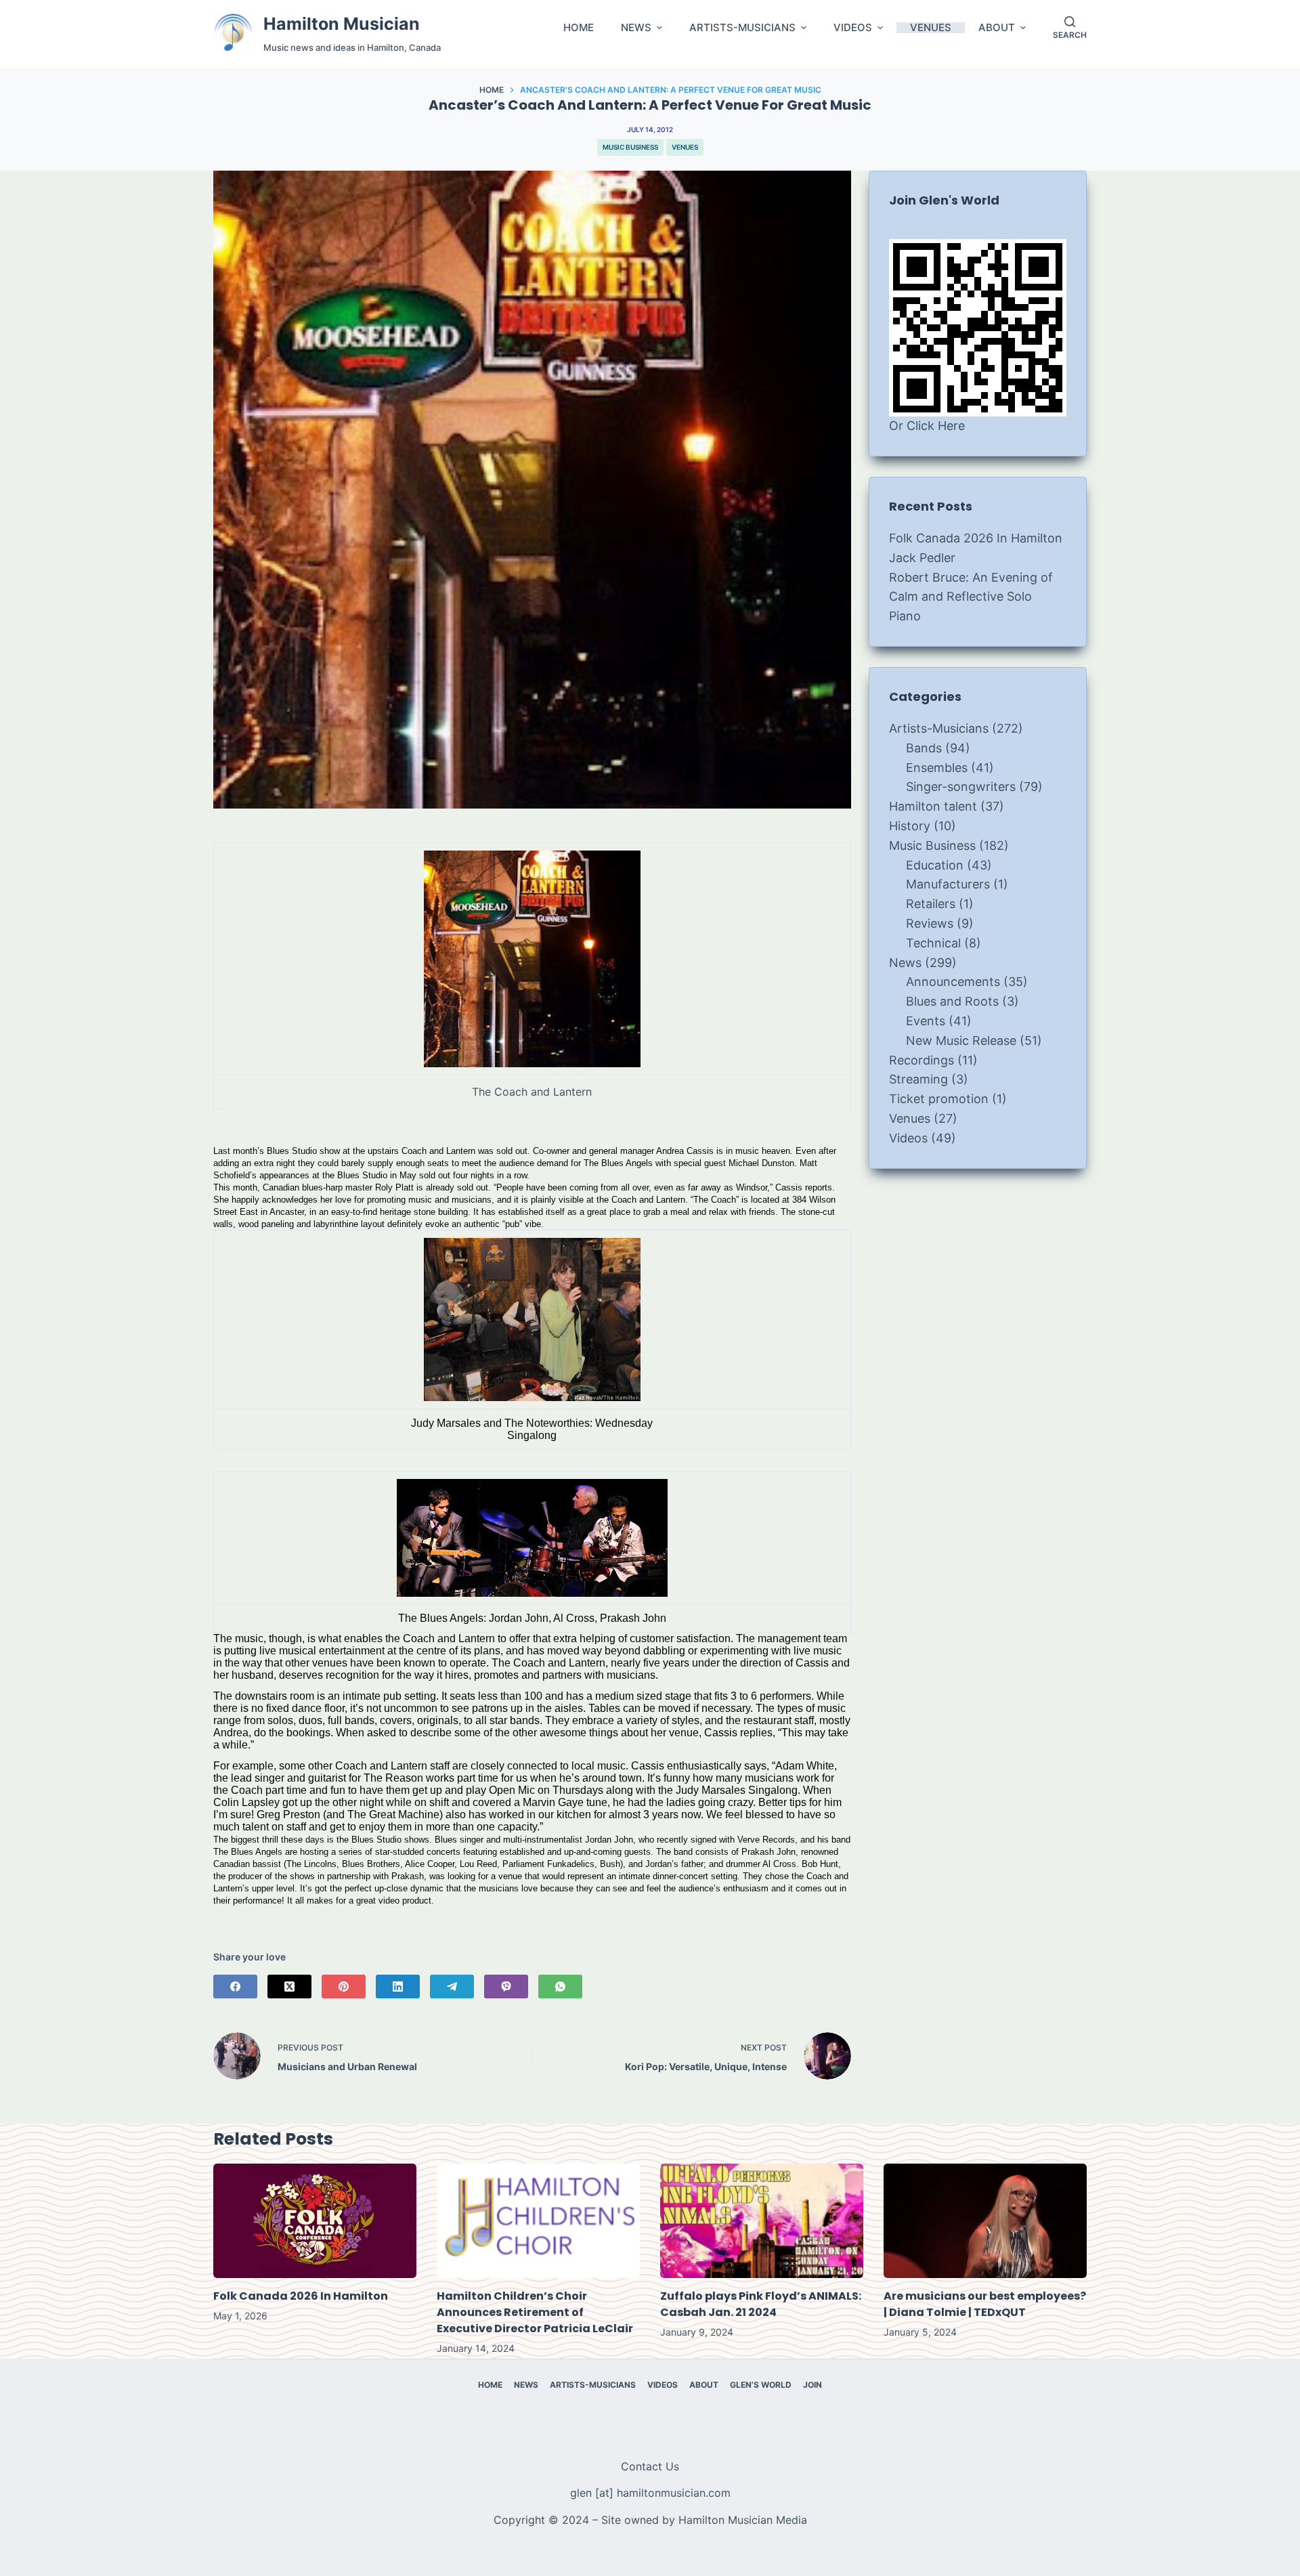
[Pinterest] (344, 1987)
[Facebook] (235, 1987)
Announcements (953, 982)
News (905, 963)
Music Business (630, 147)
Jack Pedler (922, 558)
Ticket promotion (939, 1099)
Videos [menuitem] (663, 2385)
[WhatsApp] (560, 1987)
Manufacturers (948, 884)
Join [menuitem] (812, 2385)
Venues (685, 147)
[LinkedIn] (398, 1987)
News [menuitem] (526, 2385)
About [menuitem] (704, 2385)
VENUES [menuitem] (931, 28)
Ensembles (937, 768)
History (910, 826)
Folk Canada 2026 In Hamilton (976, 538)
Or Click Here (927, 426)
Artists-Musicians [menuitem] (593, 2385)
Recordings (922, 1060)
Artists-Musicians (939, 728)
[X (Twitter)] (289, 1987)
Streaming (918, 1079)
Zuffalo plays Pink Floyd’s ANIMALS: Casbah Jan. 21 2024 (761, 2304)
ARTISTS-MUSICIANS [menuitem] (742, 28)
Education (935, 865)
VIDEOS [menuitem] (853, 28)
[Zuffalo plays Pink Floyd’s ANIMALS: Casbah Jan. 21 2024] (762, 2221)
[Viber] (506, 1987)
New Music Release (961, 1040)
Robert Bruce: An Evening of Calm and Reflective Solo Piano (971, 597)
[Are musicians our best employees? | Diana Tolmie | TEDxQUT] (985, 2221)
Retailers (931, 904)
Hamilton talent (933, 806)
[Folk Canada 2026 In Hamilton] (315, 2221)
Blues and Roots (952, 1001)
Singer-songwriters (961, 787)
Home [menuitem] (490, 2385)
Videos (908, 1138)
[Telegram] (452, 1987)
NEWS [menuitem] (636, 28)
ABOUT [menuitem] (997, 28)
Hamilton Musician (342, 24)
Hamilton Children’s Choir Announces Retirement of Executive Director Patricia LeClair (535, 2312)
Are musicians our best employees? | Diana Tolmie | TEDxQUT (985, 2304)
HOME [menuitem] (579, 28)
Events (926, 1021)
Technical (933, 943)
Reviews (930, 923)
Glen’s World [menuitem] (761, 2385)
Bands (924, 748)
